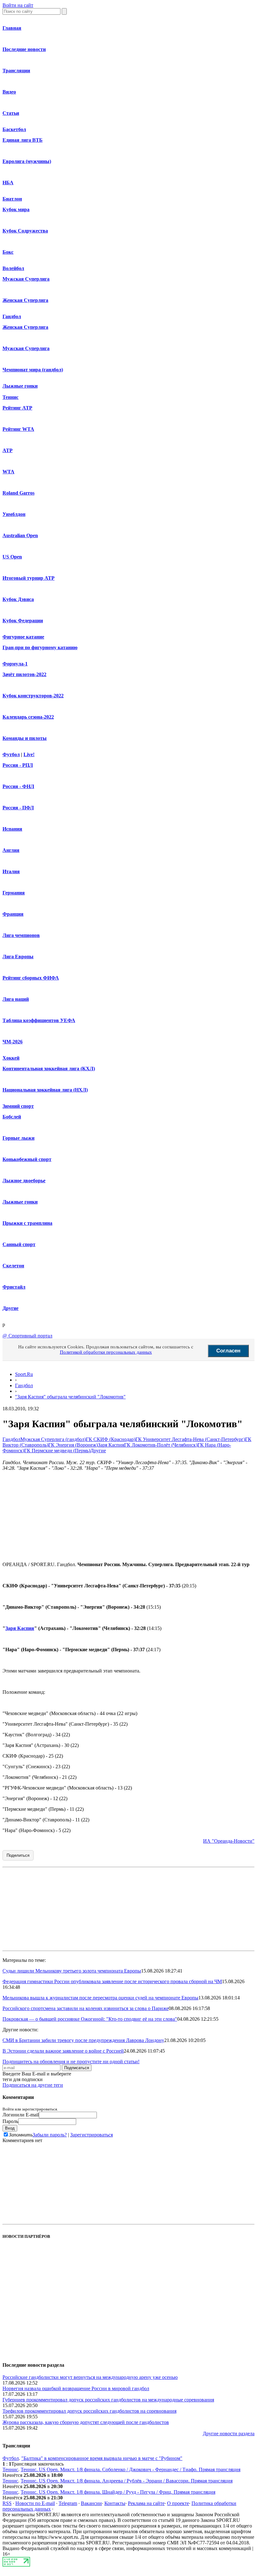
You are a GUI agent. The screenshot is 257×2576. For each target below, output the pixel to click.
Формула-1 (15, 664)
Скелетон (13, 1266)
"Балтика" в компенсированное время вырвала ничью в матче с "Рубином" (102, 2458)
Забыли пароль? (50, 2135)
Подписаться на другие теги (33, 2085)
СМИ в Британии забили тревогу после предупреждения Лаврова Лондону (83, 2040)
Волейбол (13, 268)
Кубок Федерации (23, 621)
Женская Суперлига (25, 300)
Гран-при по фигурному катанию (40, 647)
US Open (12, 557)
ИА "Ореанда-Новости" (229, 1841)
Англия (11, 850)
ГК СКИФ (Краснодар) (111, 1439)
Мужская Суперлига (26, 279)
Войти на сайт (18, 5)
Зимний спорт (18, 1106)
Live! (29, 754)
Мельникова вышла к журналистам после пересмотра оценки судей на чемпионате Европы (100, 1998)
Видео (9, 92)
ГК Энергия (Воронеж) (73, 1445)
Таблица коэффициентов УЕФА (39, 1020)
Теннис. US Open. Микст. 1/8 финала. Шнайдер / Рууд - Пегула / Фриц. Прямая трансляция (118, 2492)
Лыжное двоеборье (24, 1181)
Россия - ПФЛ (18, 808)
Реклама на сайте (146, 2503)
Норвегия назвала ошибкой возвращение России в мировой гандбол (76, 2388)
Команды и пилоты (25, 738)
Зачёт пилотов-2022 (24, 674)
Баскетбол (14, 129)
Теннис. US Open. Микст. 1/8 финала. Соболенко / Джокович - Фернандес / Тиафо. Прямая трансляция (131, 2469)
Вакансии (91, 2503)
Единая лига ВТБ (23, 140)
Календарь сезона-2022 (28, 717)
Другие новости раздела (229, 2433)
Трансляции (16, 71)
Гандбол (12, 316)
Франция (13, 914)
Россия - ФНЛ (18, 786)
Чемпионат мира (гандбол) (33, 370)
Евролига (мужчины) (27, 161)
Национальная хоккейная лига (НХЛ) (45, 1090)
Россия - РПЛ (18, 765)
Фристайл (14, 1287)
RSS (7, 2503)
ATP (8, 450)
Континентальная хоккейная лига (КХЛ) (49, 1069)
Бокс (8, 252)
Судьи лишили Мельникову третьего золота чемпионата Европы (72, 1971)
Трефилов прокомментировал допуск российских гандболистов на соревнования (89, 2411)
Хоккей (11, 1058)
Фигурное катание (23, 637)
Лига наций (16, 999)
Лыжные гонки (20, 386)
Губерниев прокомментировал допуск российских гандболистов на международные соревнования (108, 2400)
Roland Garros (18, 493)
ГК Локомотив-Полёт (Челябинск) (161, 1445)
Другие (10, 1308)
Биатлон (12, 199)
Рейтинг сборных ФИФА (31, 978)
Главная (12, 28)
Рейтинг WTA (18, 429)
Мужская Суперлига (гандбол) (53, 1439)
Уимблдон (14, 514)
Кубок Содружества (25, 231)
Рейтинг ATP (17, 408)
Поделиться (18, 1855)
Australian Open (20, 535)
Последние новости (24, 49)
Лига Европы (18, 957)
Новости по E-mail (35, 2503)
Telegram (68, 2503)
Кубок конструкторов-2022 (33, 696)
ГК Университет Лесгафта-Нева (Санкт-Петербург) (190, 1439)
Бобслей (12, 1117)
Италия (11, 871)
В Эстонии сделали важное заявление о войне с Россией (63, 2051)
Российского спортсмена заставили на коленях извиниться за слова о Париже (86, 2008)
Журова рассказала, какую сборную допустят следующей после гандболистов (86, 2422)
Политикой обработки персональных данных (106, 1352)
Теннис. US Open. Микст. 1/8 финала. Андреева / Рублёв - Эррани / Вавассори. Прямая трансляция (127, 2481)
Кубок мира (16, 209)
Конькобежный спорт (27, 1159)
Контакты (115, 2503)
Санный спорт (19, 1244)
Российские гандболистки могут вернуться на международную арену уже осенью (90, 2377)
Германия (14, 893)
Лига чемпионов (21, 935)
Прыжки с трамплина (27, 1223)
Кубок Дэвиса (18, 599)
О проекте (178, 2503)
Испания (12, 829)
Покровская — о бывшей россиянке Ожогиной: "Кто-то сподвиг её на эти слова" (90, 2019)
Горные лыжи (18, 1138)
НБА (8, 183)
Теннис (10, 397)
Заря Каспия (111, 1445)
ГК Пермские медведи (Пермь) (57, 1451)
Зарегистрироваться (92, 2135)
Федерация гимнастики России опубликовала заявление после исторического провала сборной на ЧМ (112, 1981)
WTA (8, 472)
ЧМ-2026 (13, 1042)
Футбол (11, 754)
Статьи (11, 113)
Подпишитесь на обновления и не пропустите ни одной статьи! (71, 2062)
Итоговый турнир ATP (29, 578)
